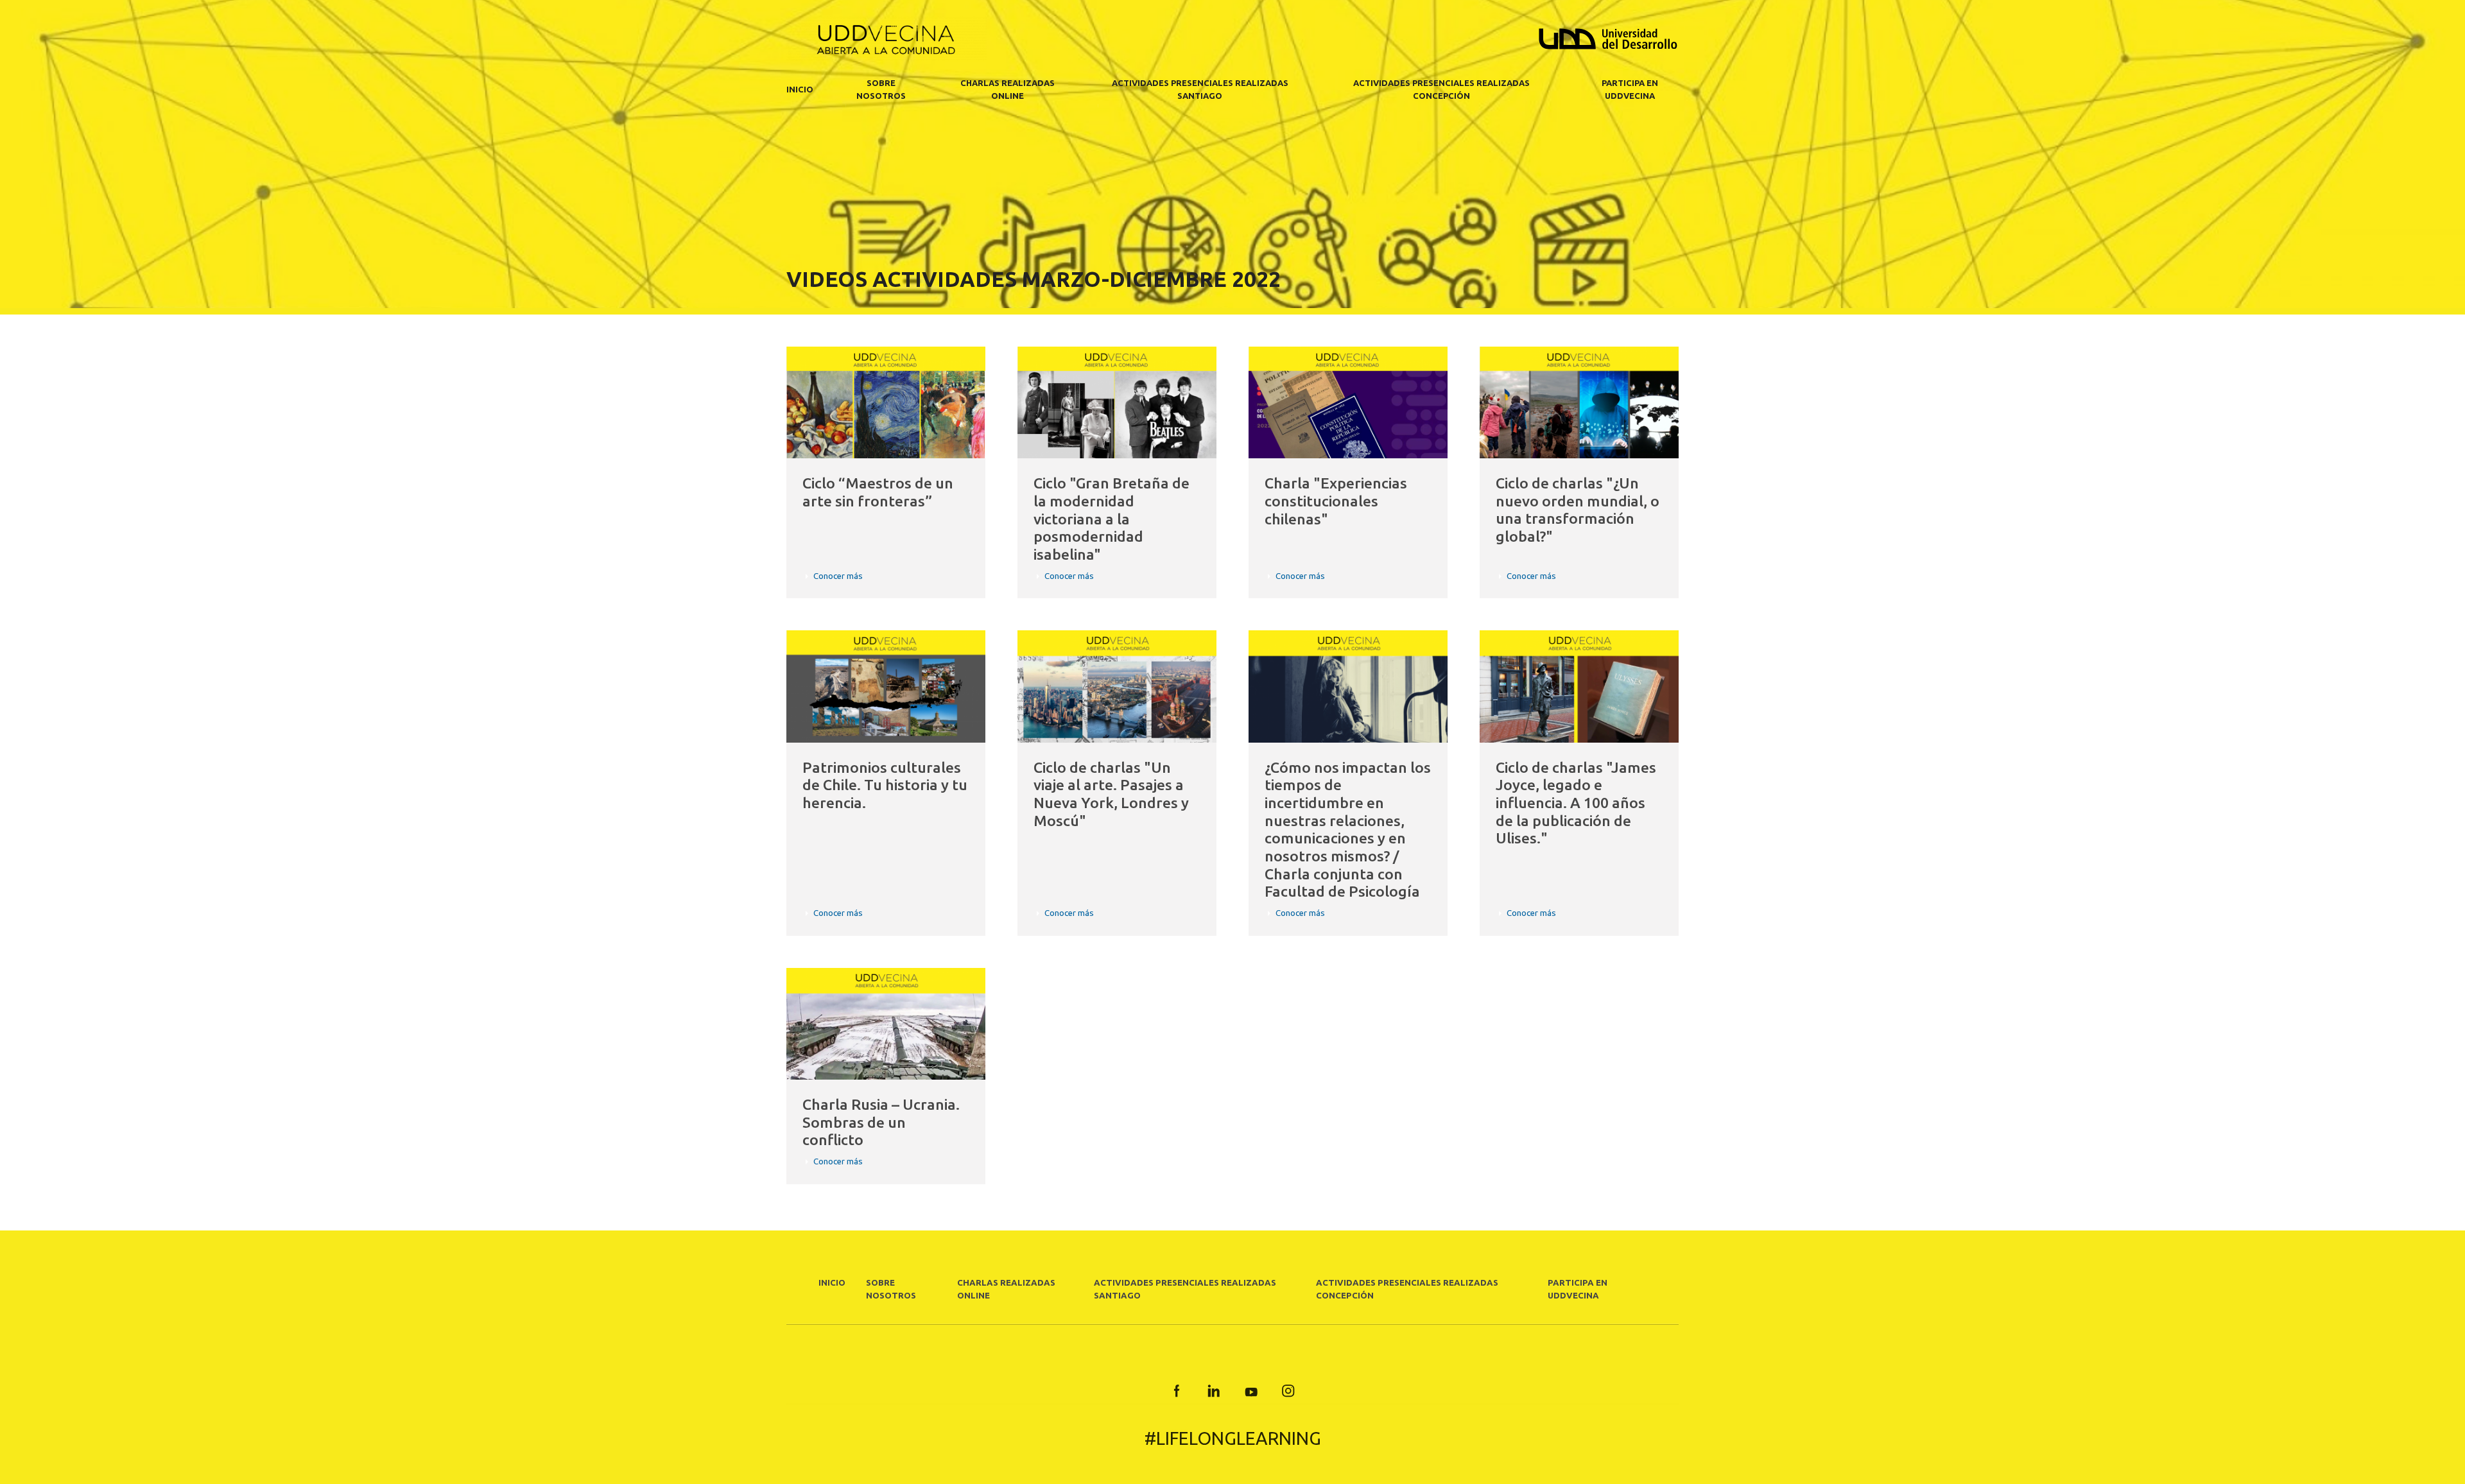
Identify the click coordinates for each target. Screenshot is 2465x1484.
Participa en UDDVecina (1630, 89)
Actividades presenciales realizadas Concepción (1441, 89)
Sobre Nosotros (881, 89)
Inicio (800, 89)
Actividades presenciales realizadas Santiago (1200, 89)
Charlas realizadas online (1008, 89)
